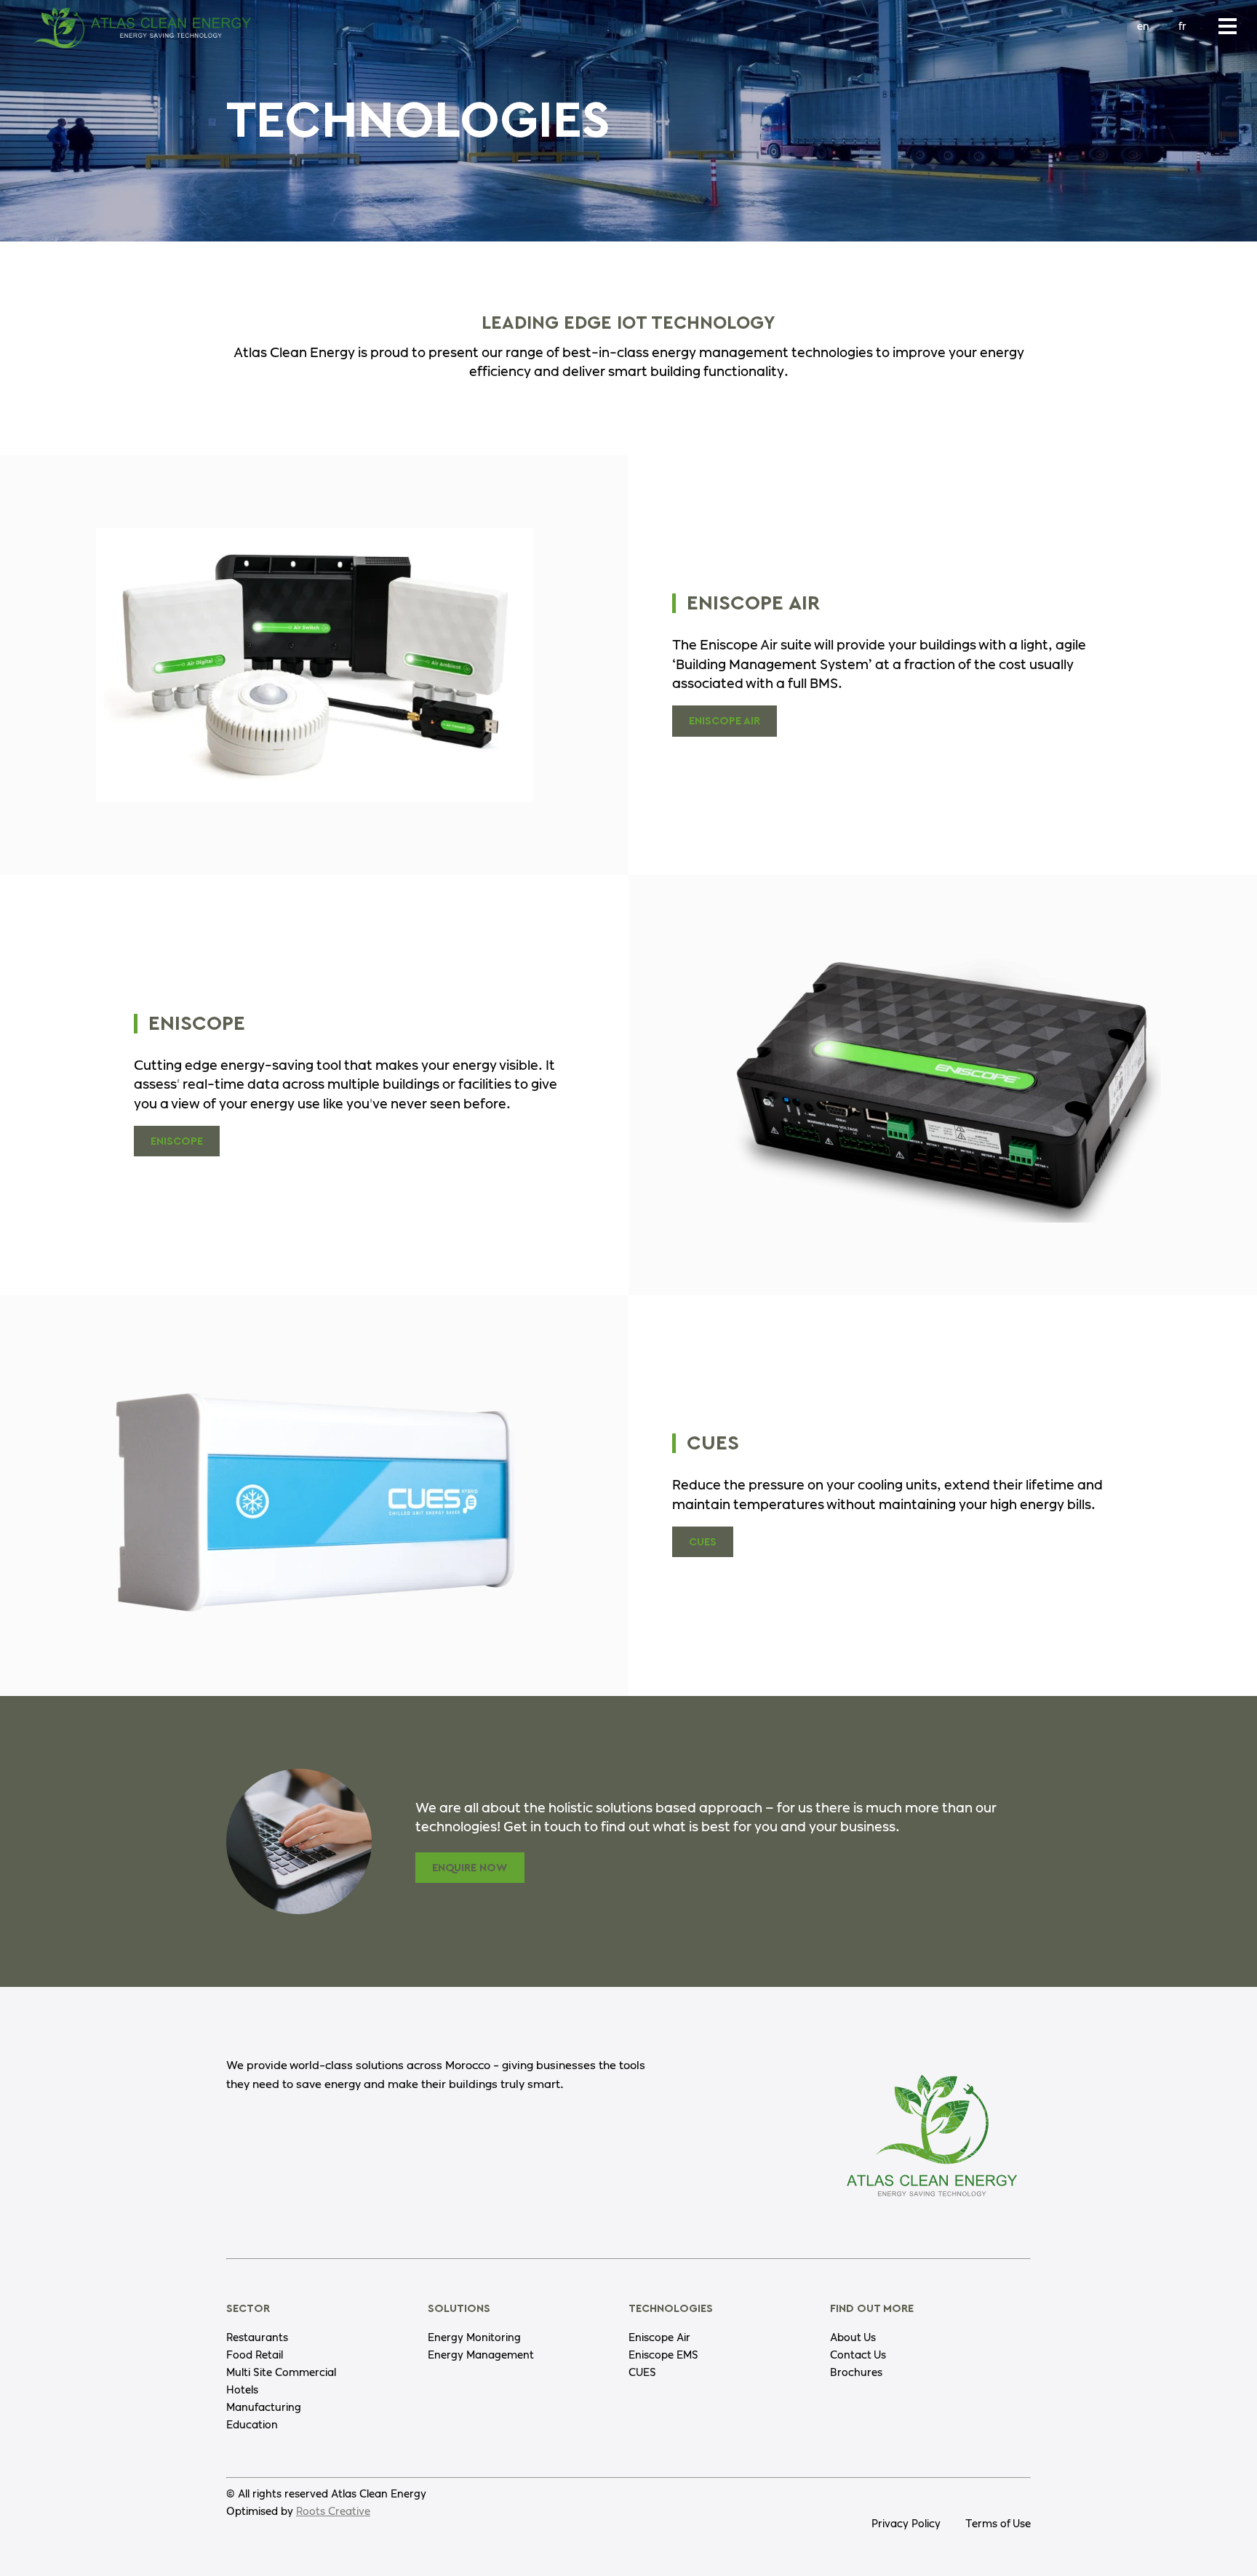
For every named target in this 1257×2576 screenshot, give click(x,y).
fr (1182, 27)
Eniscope (177, 1141)
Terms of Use (998, 2524)
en (1143, 27)
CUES (703, 1542)
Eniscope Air (725, 721)
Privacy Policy (906, 2524)
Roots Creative (333, 2512)
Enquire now (470, 1868)
